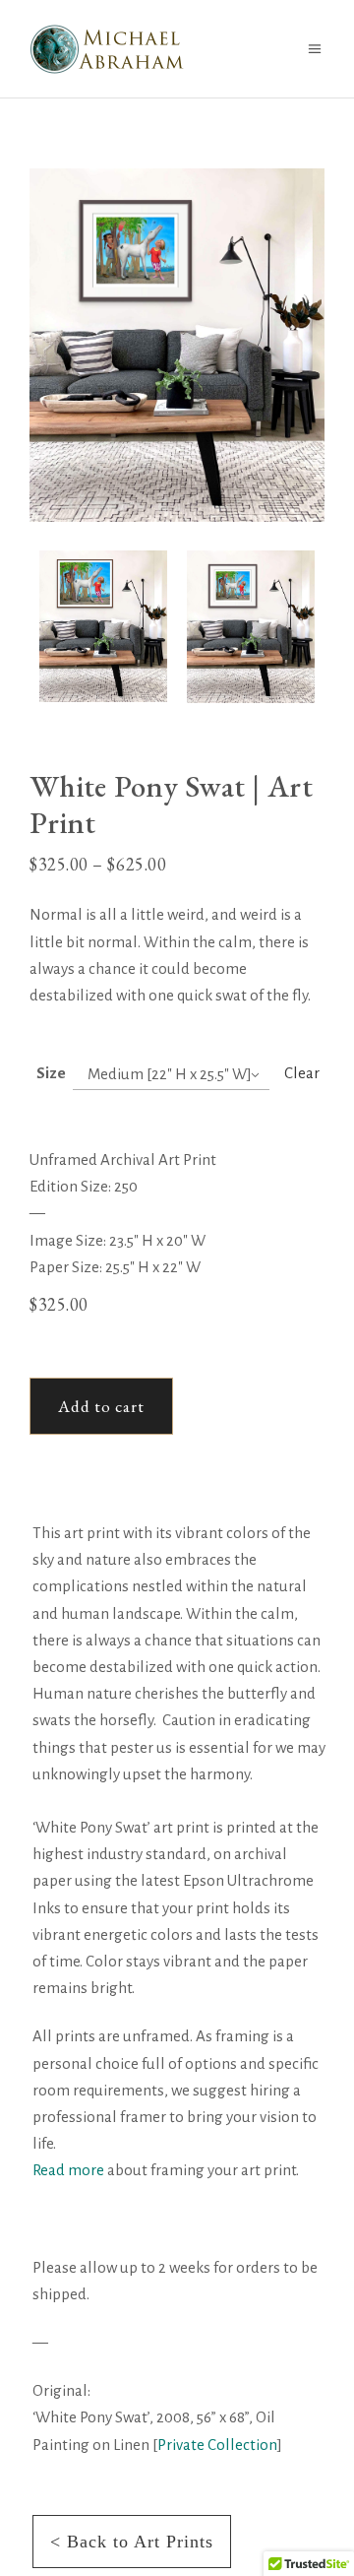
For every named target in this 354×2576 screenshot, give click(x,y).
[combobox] (171, 1075)
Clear (302, 1073)
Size (51, 1073)
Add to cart (101, 1406)
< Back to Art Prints (132, 2542)
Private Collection (217, 2445)
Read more (68, 2170)
